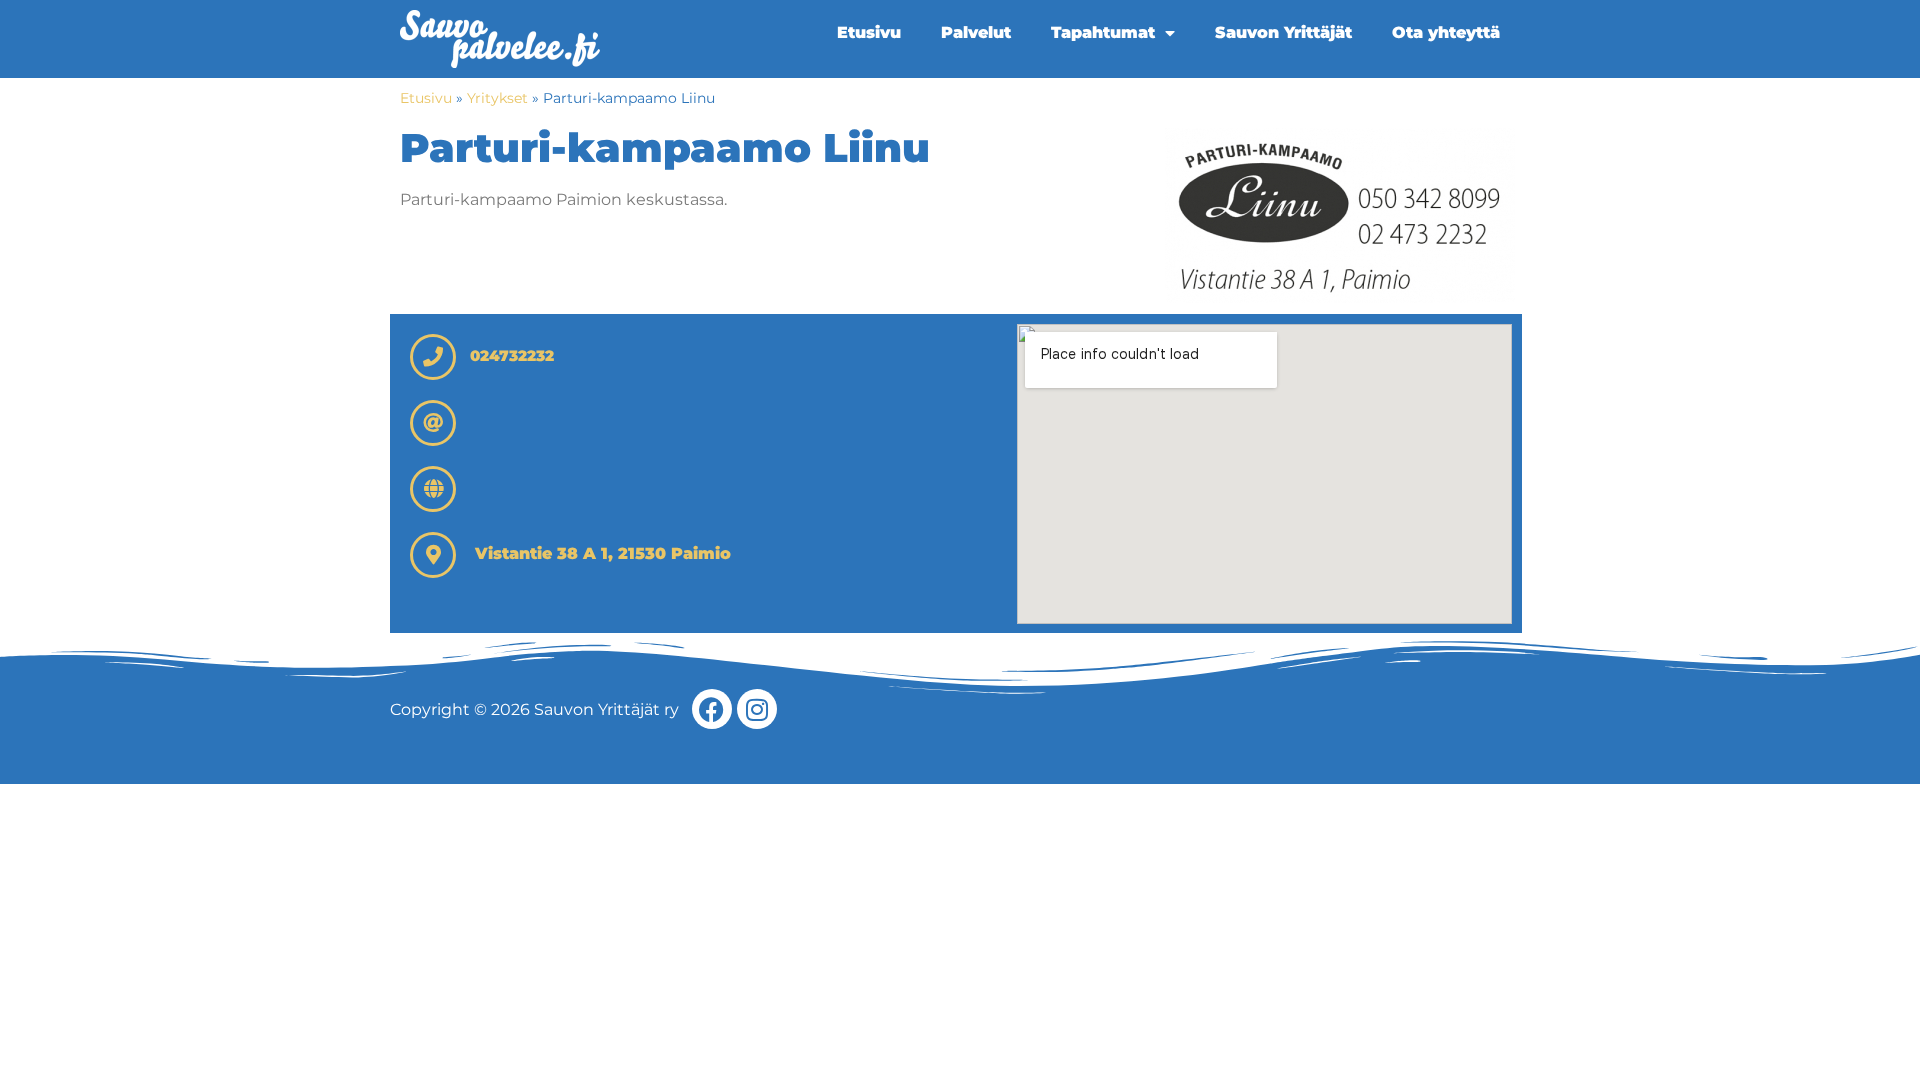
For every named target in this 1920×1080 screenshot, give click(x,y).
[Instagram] (757, 709)
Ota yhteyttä (1446, 32)
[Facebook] (712, 709)
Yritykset (497, 98)
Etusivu (869, 32)
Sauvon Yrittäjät (1283, 32)
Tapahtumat (1103, 32)
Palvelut (976, 32)
